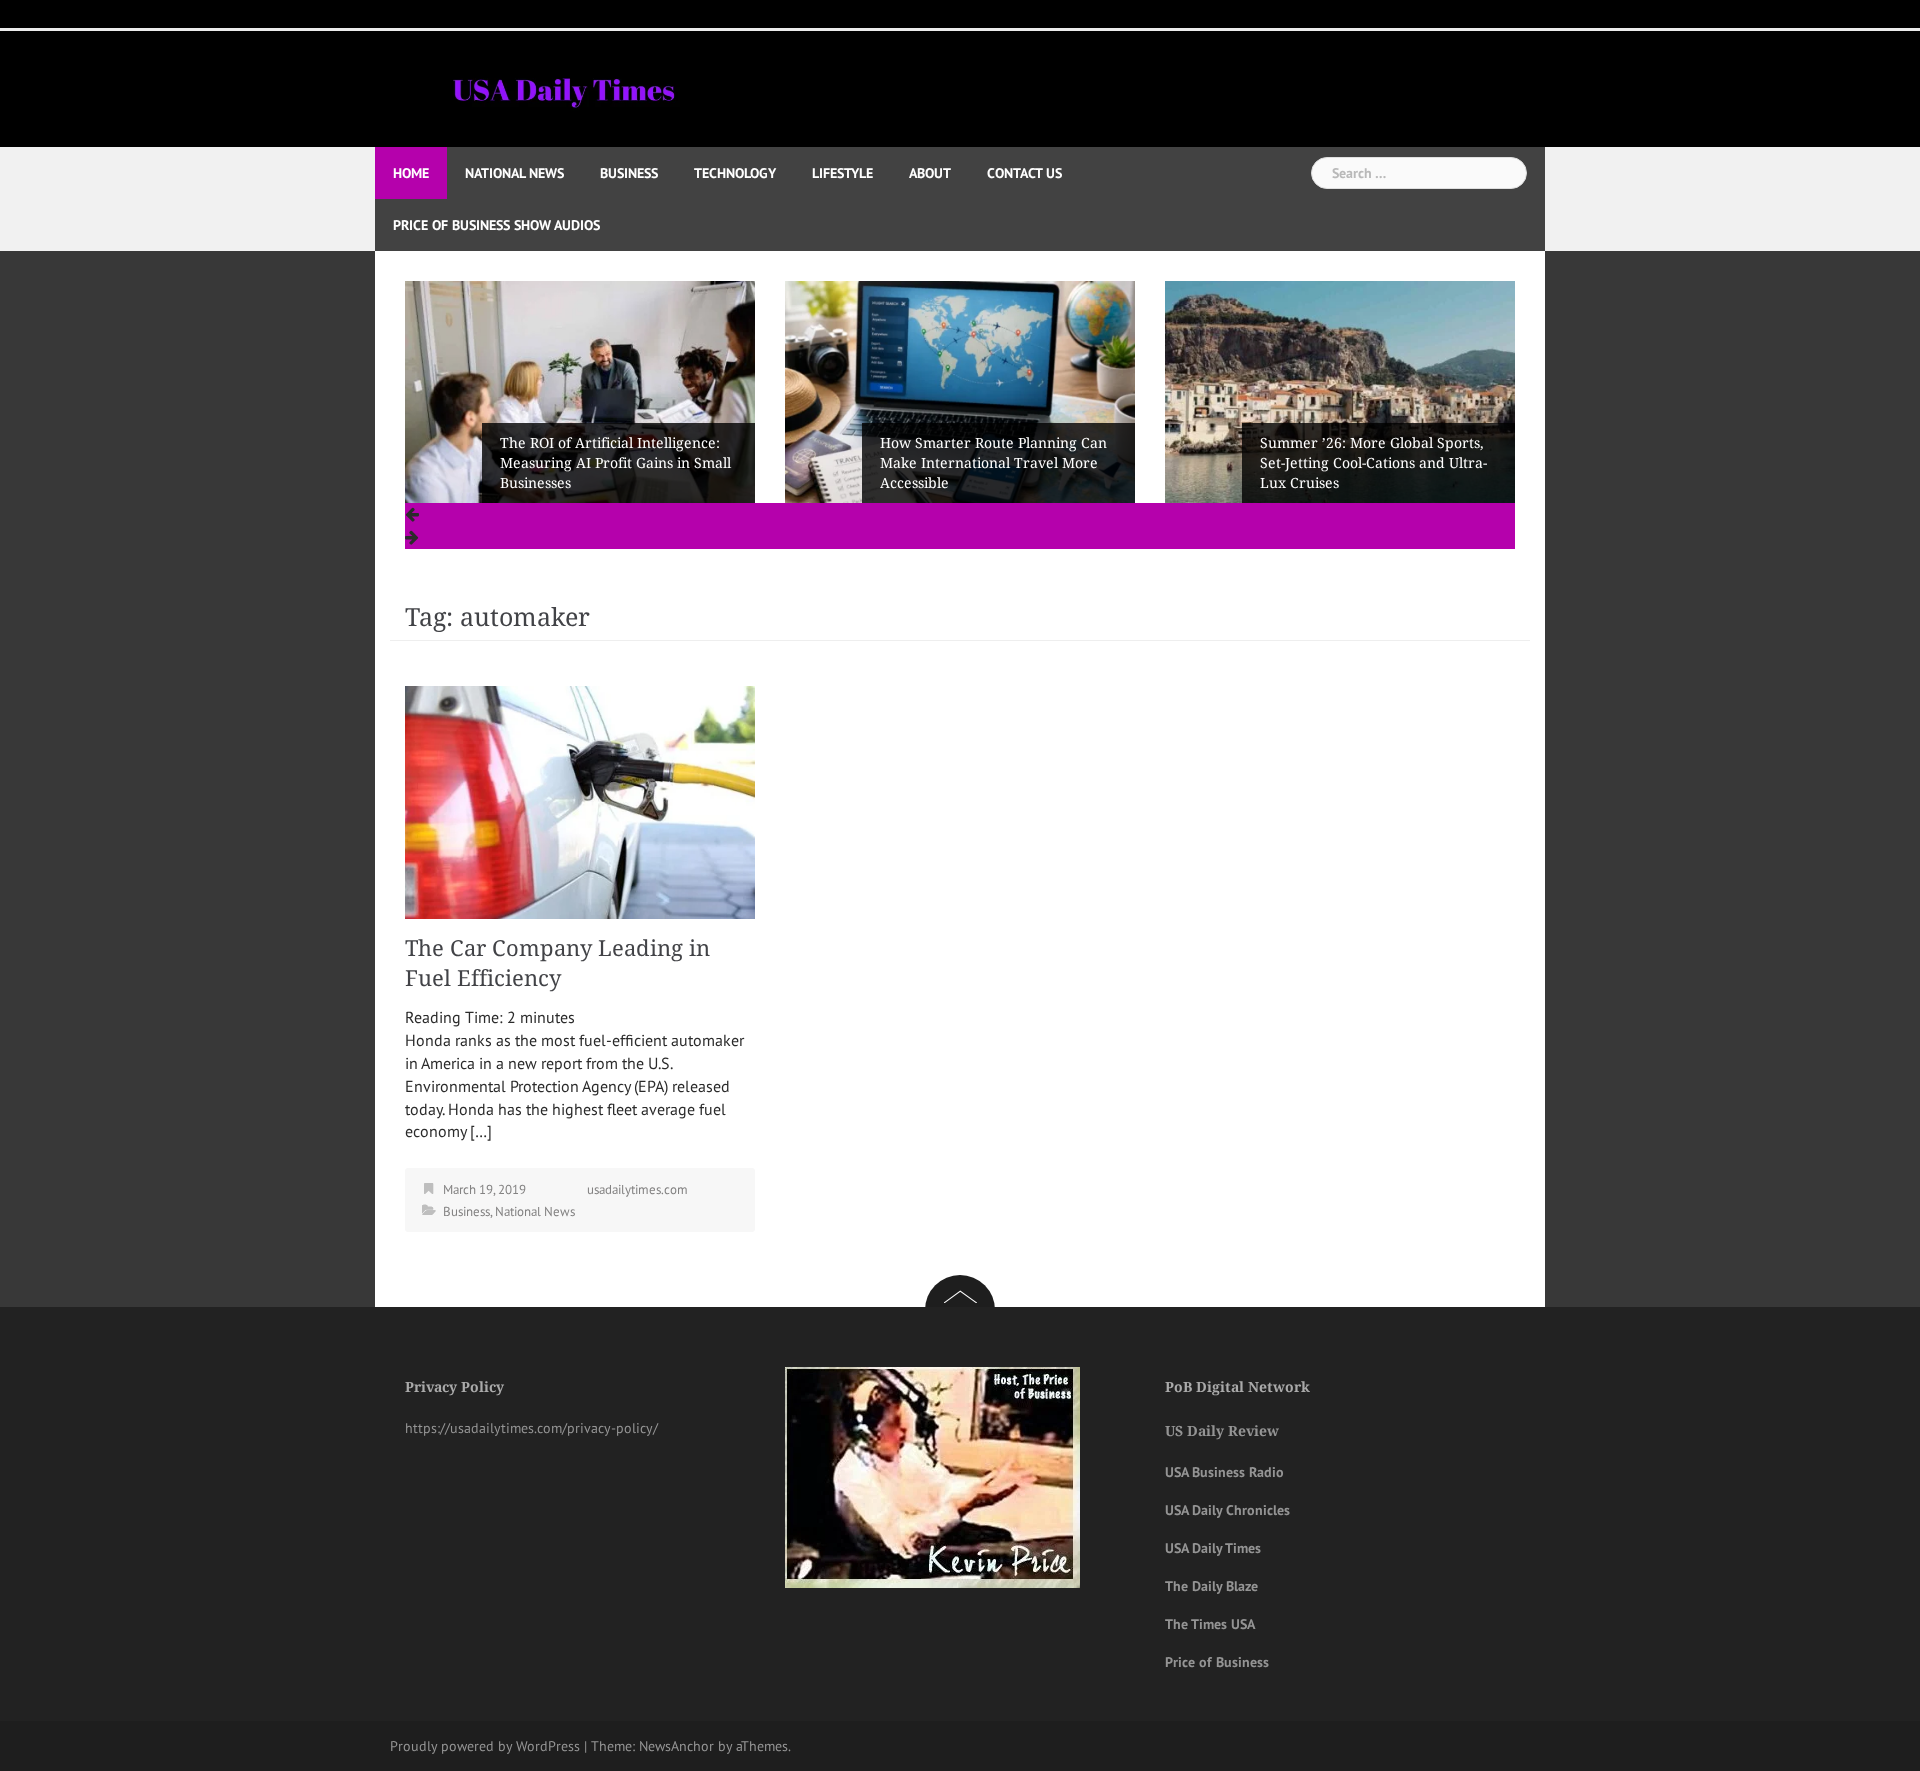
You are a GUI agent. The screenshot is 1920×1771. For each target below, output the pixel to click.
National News (514, 173)
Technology (735, 173)
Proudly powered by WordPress (485, 1746)
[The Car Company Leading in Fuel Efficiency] (580, 801)
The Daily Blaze (1211, 1586)
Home (411, 173)
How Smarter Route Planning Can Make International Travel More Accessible (613, 463)
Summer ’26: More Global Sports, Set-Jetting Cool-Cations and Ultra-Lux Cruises (993, 463)
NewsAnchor (676, 1746)
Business (629, 173)
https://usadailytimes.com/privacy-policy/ (531, 1428)
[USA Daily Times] (562, 87)
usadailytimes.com (637, 1189)
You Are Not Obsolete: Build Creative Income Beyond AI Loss (1369, 473)
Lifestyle (842, 173)
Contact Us (1024, 173)
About (930, 173)
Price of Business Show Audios (496, 225)
